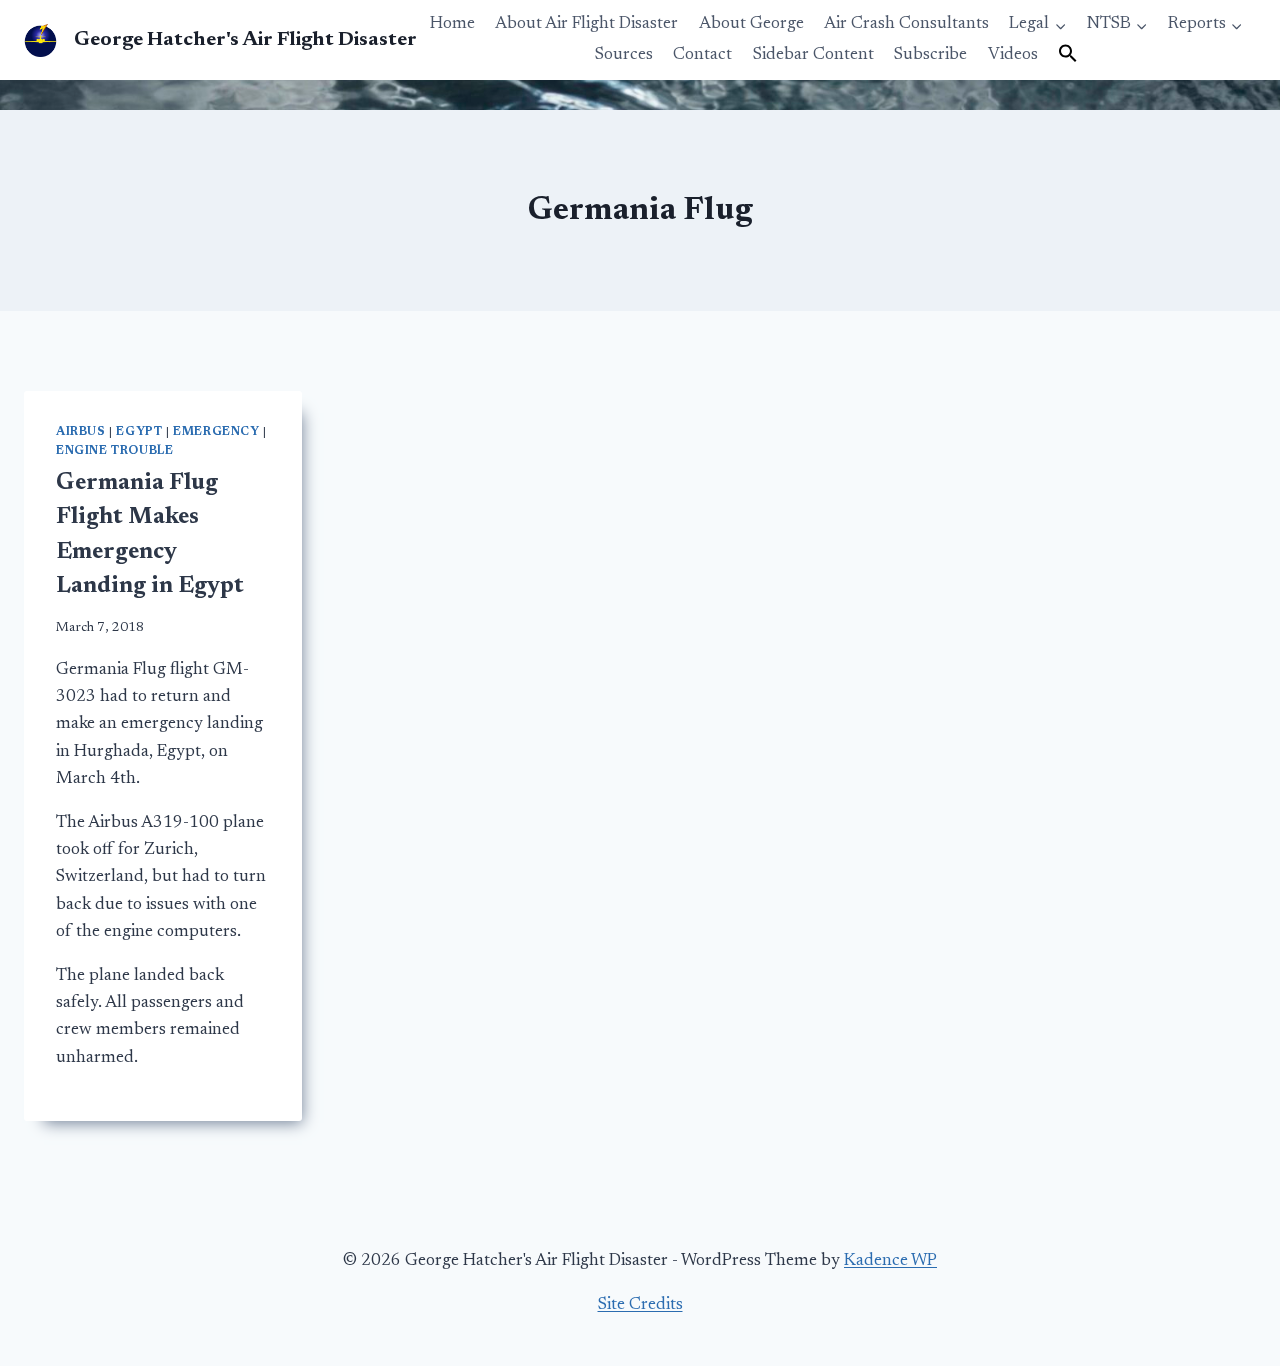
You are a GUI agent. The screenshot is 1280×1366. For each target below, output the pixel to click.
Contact (702, 55)
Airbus (81, 432)
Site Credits (640, 1305)
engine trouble (114, 451)
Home (452, 24)
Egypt (139, 432)
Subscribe (930, 55)
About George (751, 24)
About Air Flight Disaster (586, 24)
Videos (1013, 55)
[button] (1068, 55)
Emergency (216, 432)
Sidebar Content (813, 55)
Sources (624, 55)
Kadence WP (890, 1261)
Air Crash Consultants (906, 24)
